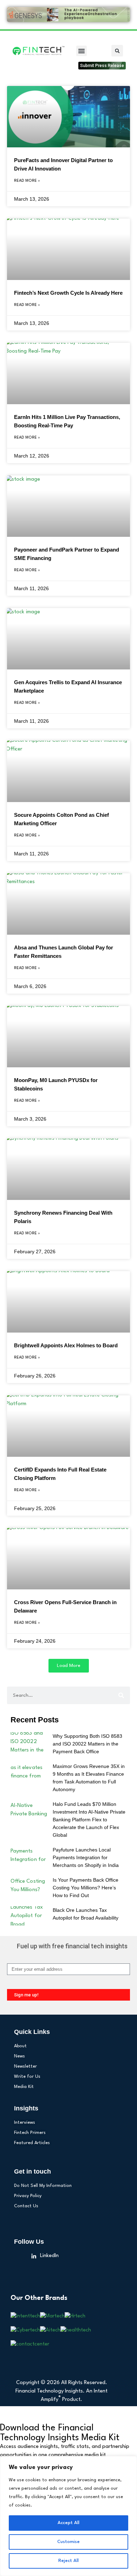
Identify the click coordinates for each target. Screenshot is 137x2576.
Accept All (68, 2523)
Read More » (27, 181)
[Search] (121, 1695)
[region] (68, 2516)
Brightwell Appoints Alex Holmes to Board (66, 1345)
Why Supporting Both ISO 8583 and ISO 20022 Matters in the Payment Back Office (87, 1744)
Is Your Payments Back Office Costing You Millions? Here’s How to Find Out (86, 1888)
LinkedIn (49, 2256)
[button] (81, 51)
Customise (68, 2542)
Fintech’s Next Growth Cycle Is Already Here (68, 293)
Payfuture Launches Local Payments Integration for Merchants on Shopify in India (86, 1857)
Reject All (68, 2561)
